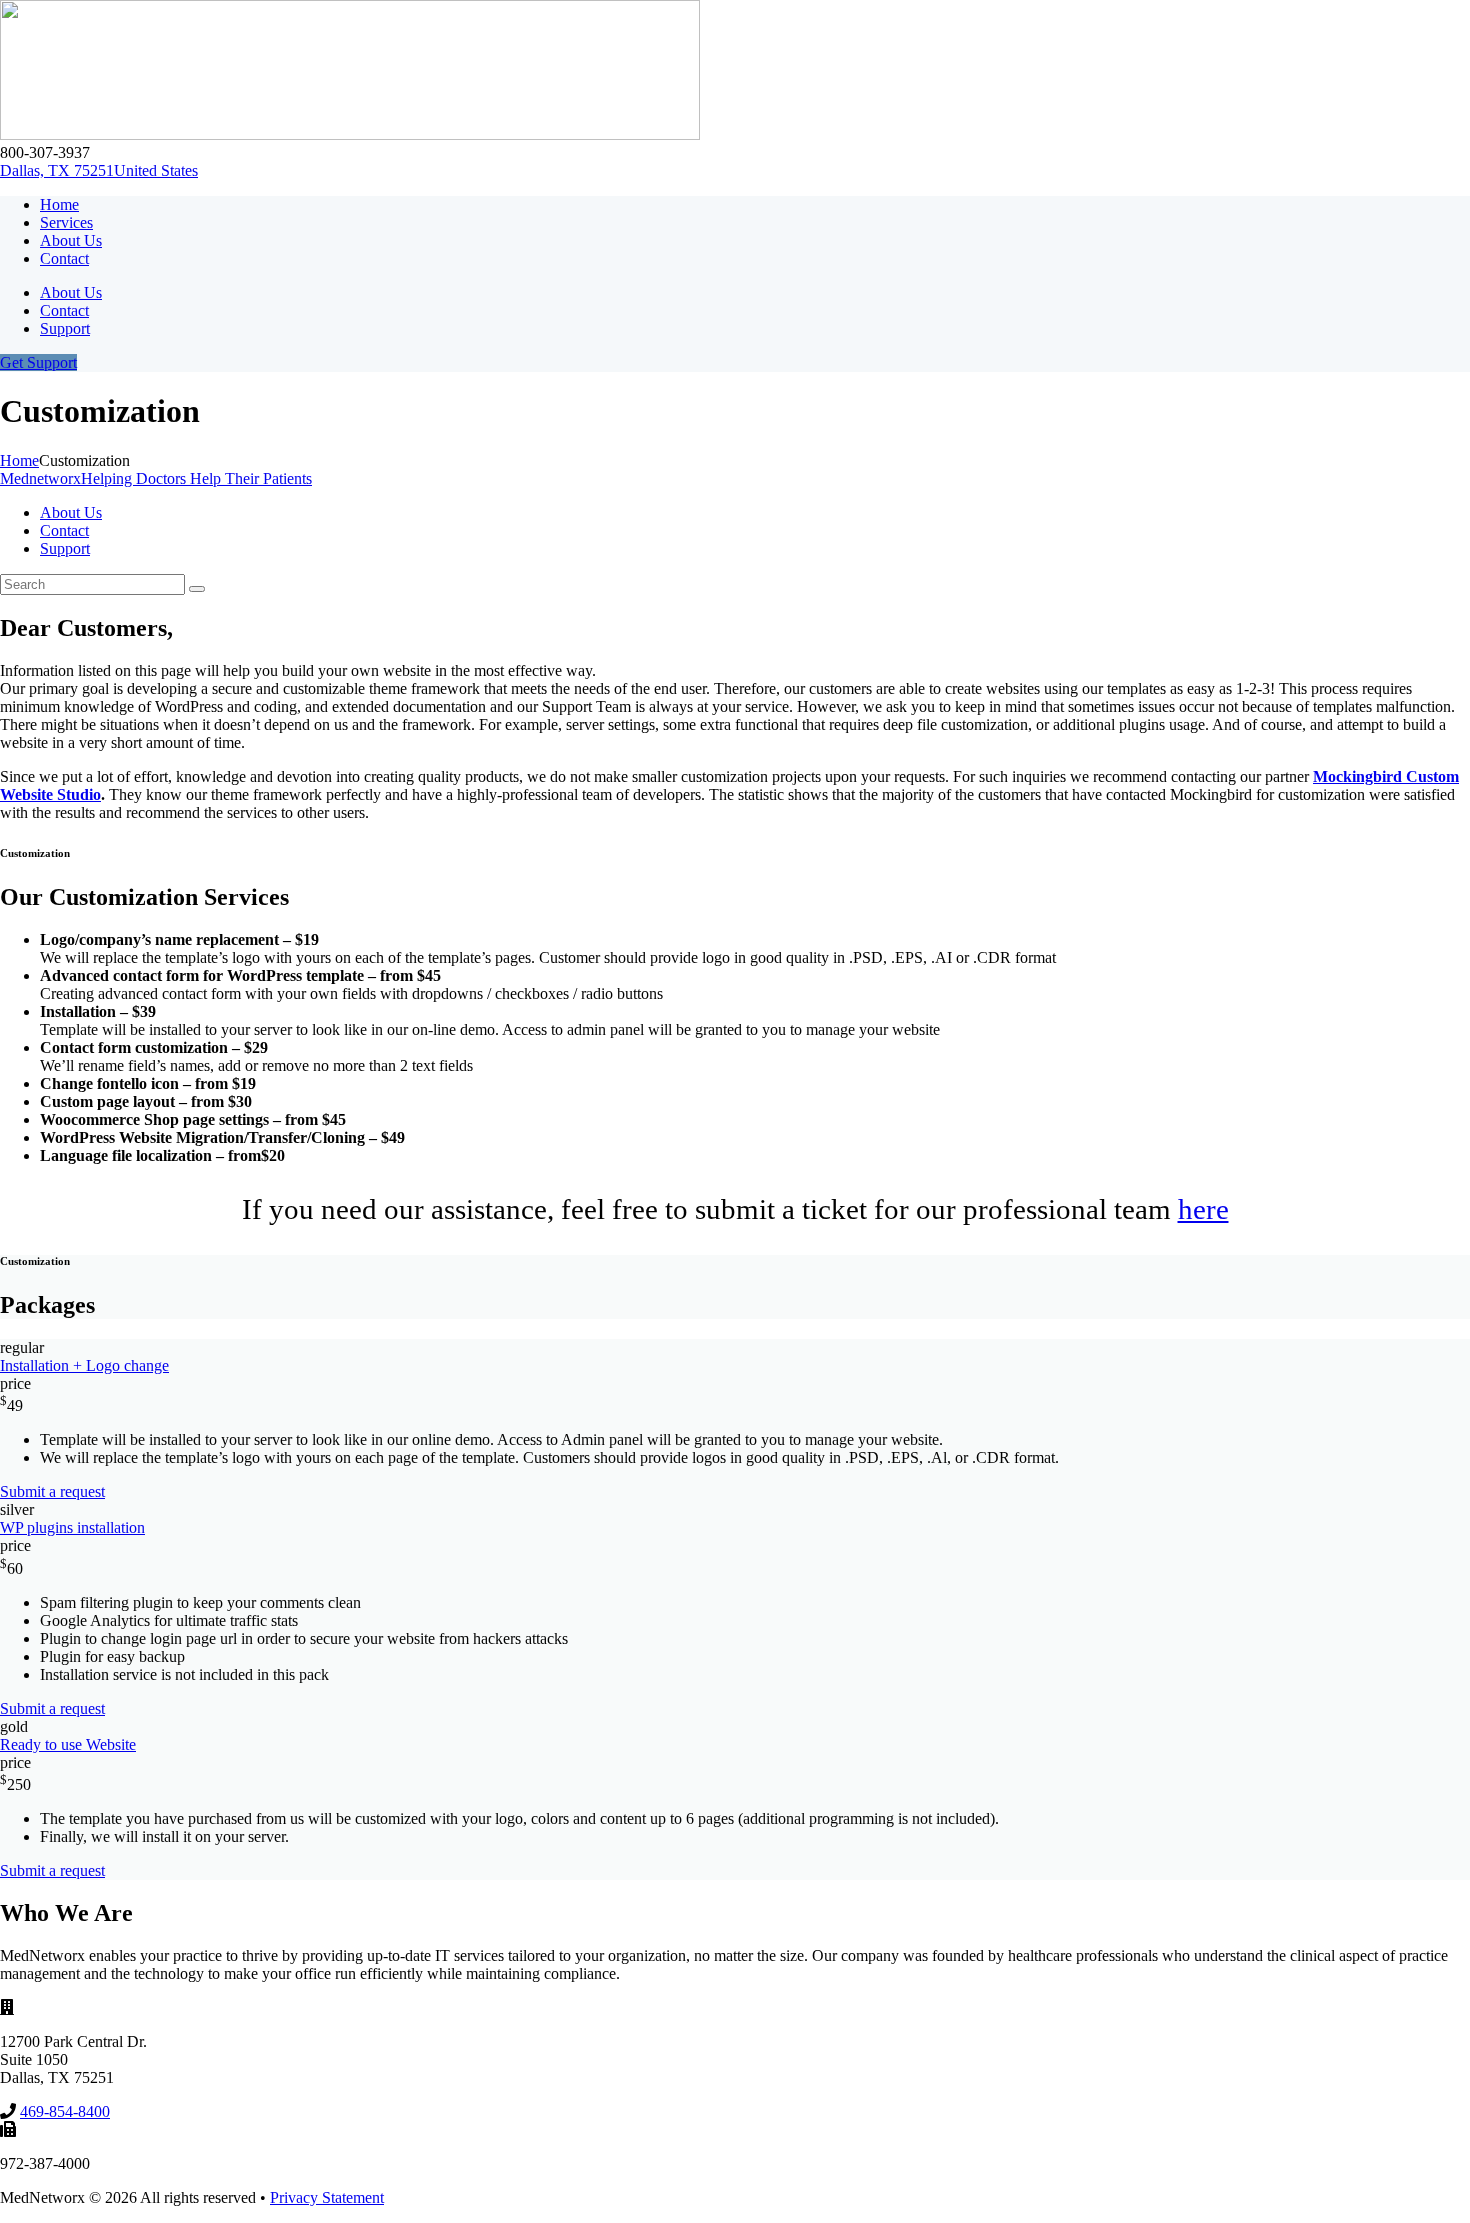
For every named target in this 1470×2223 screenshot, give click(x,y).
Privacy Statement (327, 2197)
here (1203, 1209)
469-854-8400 (65, 2111)
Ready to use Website (68, 1744)
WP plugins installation (72, 1527)
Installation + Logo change (84, 1365)
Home (19, 460)
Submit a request (52, 1491)
